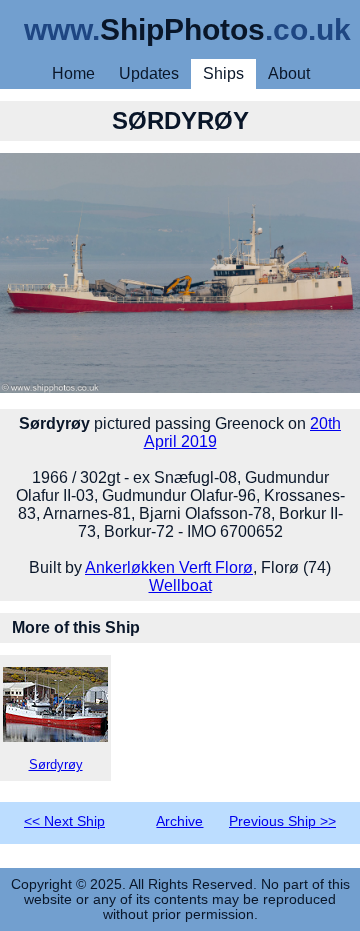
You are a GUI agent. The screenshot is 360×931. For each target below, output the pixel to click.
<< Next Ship (64, 821)
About (289, 73)
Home (73, 73)
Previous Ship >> (282, 821)
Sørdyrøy (56, 764)
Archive (179, 821)
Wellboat (180, 585)
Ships (223, 73)
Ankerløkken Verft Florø (169, 567)
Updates (149, 73)
